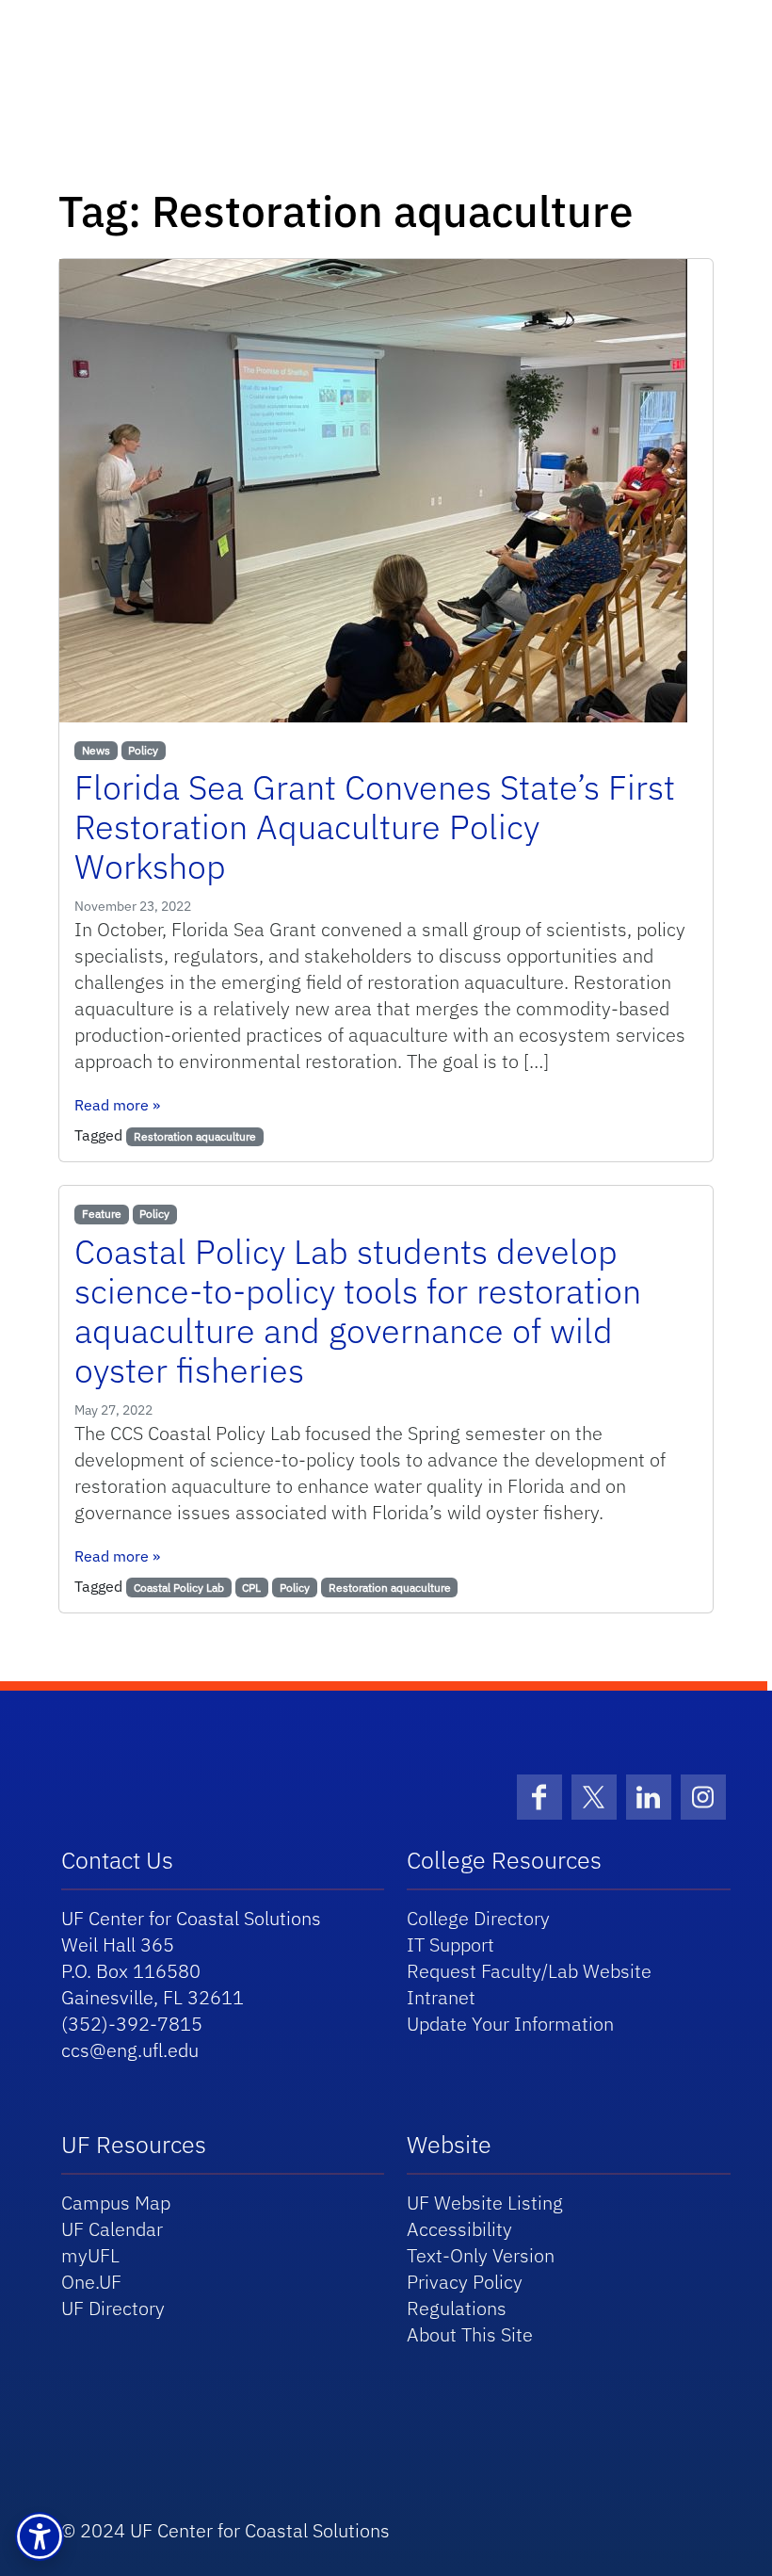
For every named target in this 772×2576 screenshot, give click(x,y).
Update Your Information (510, 2024)
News (96, 750)
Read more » (117, 1105)
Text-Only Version (481, 2255)
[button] (40, 2536)
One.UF (91, 2282)
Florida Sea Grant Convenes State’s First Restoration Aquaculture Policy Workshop (375, 826)
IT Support (450, 1944)
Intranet (441, 1997)
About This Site (470, 2334)
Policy (143, 750)
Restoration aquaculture (195, 1136)
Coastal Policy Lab (179, 1588)
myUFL (90, 2255)
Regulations (457, 2308)
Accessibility (459, 2229)
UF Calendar (112, 2229)
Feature (102, 1214)
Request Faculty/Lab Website (529, 1971)
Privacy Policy (465, 2282)
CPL (251, 1588)
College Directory (478, 1918)
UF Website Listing (485, 2203)
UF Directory (113, 2308)
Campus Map (116, 2203)
